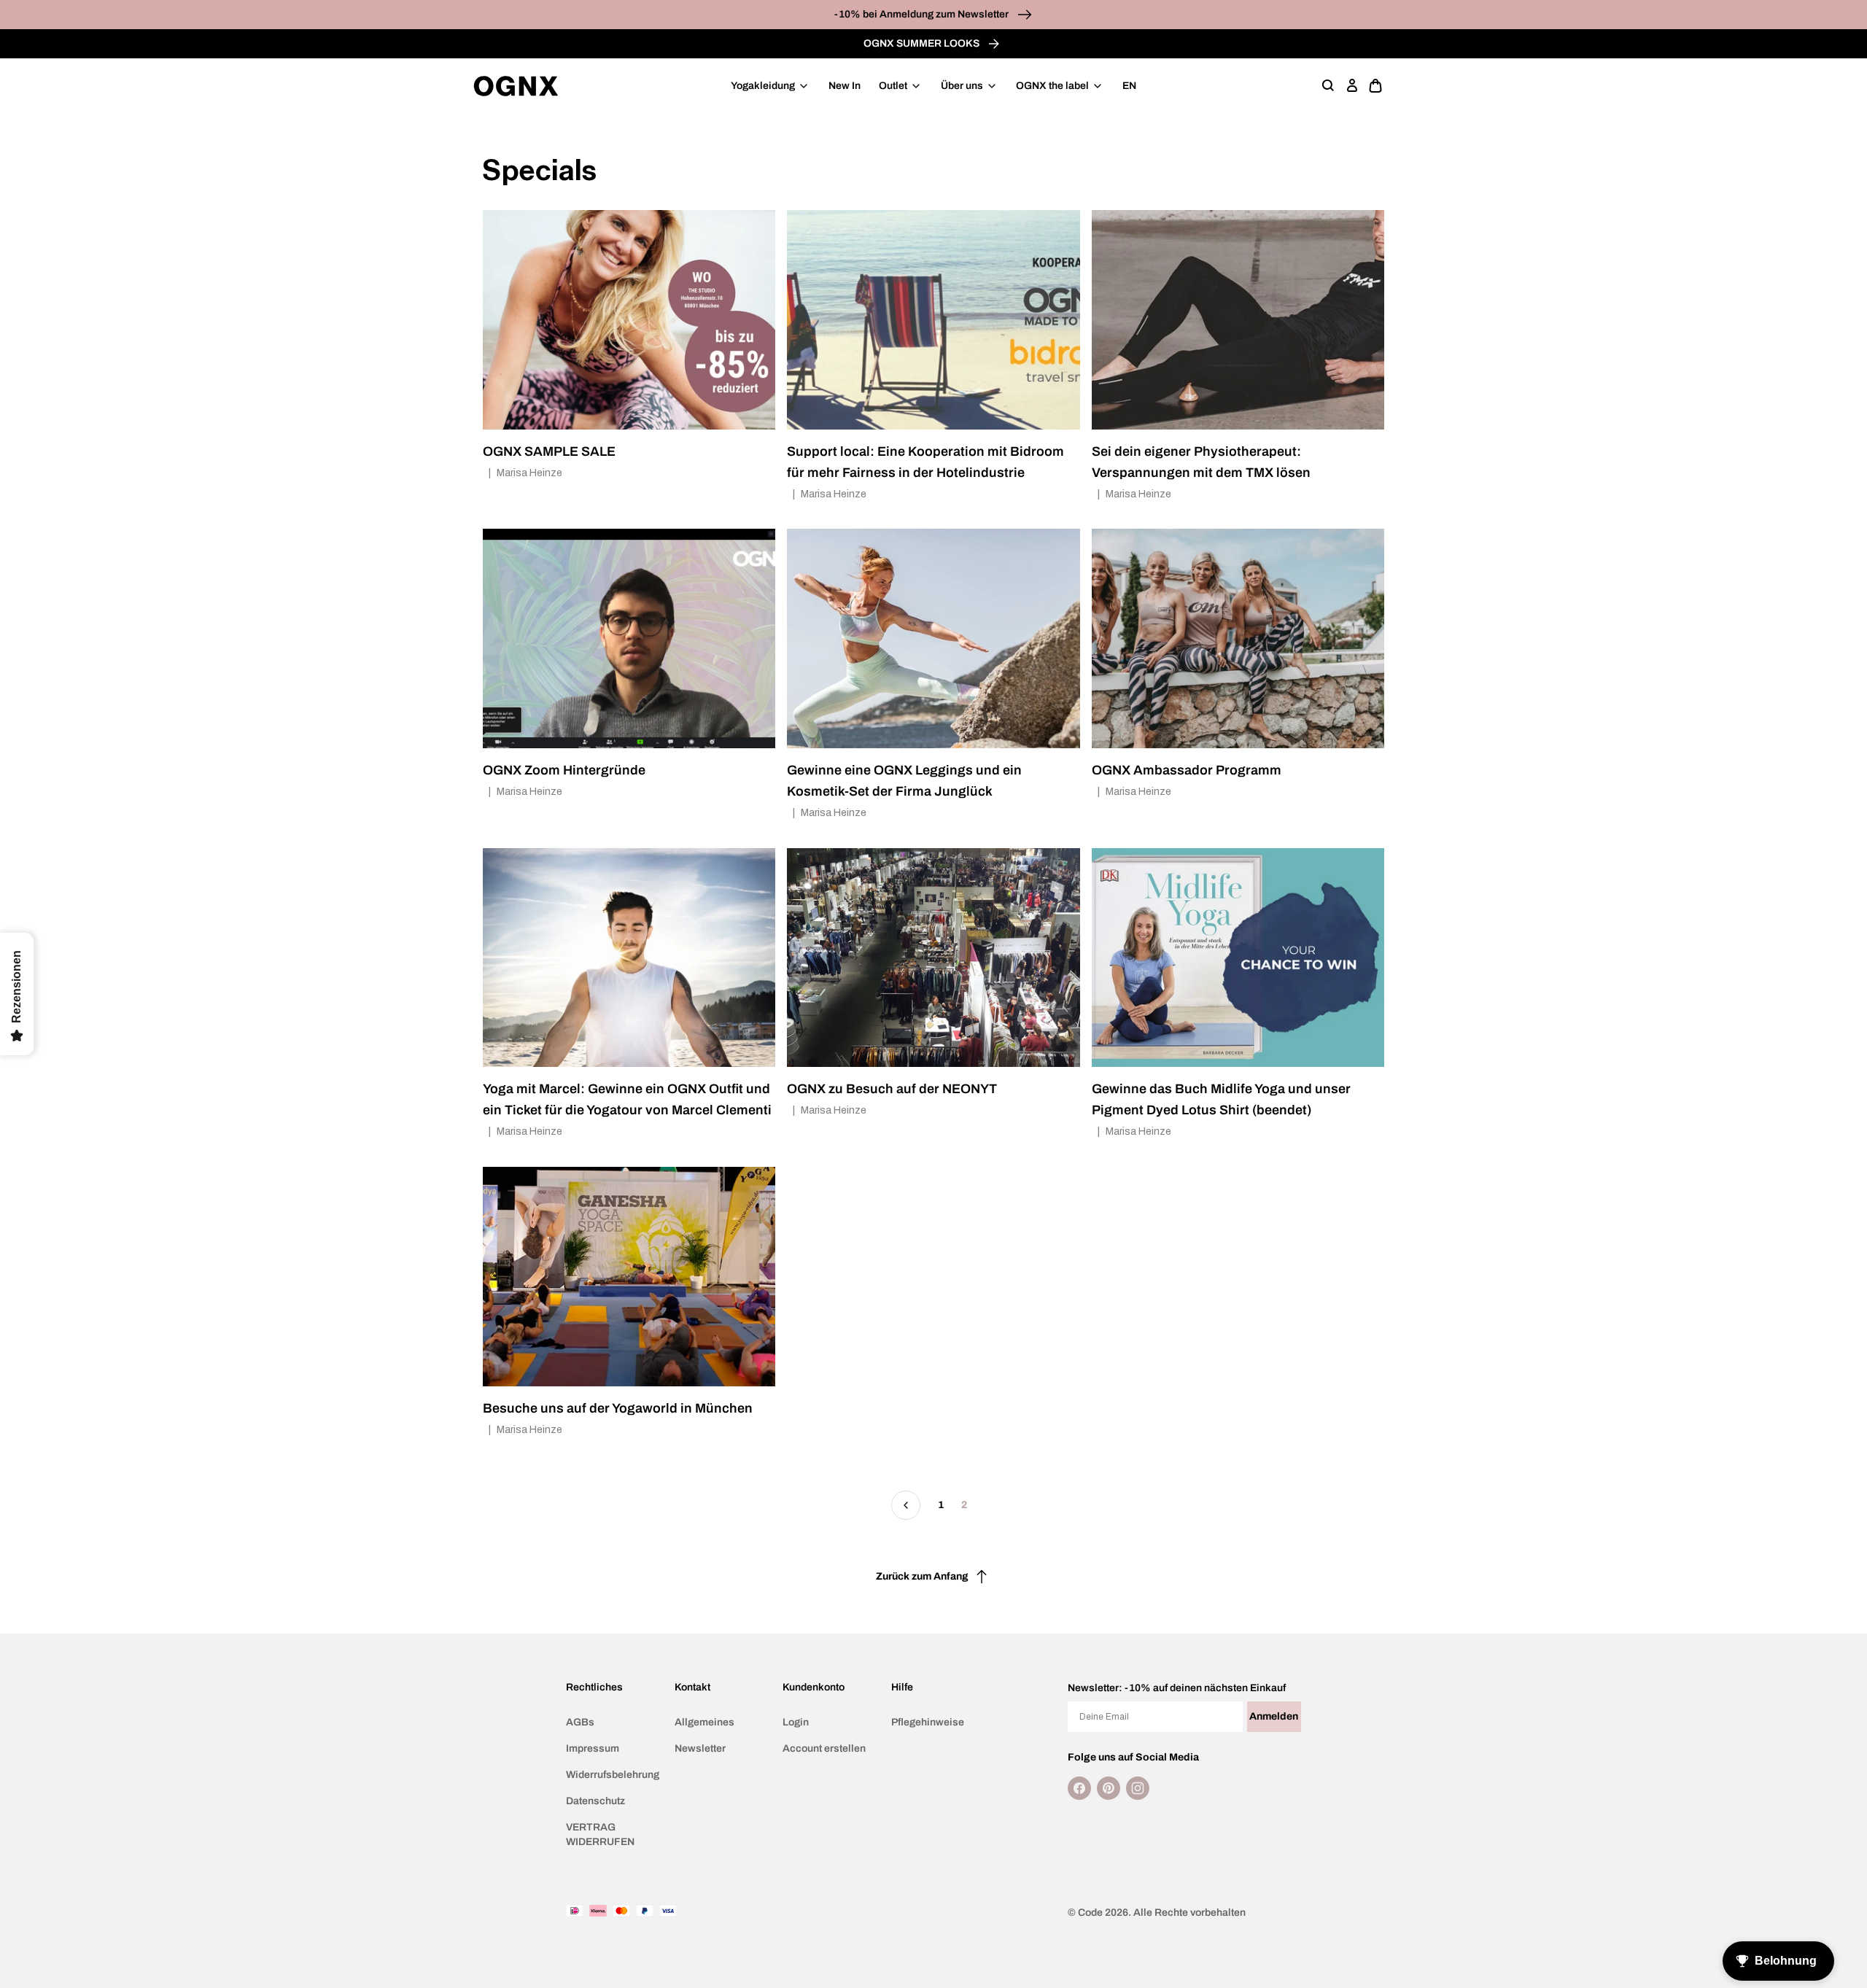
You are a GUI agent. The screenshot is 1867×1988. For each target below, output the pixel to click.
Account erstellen (824, 1748)
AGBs (580, 1722)
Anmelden (1274, 1716)
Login (796, 1722)
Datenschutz (595, 1801)
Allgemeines (705, 1722)
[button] (1329, 86)
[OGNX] (516, 86)
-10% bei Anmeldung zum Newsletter (923, 14)
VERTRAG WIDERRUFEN (600, 1834)
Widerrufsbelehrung (613, 1775)
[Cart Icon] (1375, 86)
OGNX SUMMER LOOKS (923, 43)
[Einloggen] (1352, 86)
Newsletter (700, 1748)
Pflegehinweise (928, 1722)
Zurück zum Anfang (922, 1576)
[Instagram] (1138, 1788)
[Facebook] (1079, 1788)
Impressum (593, 1748)
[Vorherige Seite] (906, 1505)
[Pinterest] (1109, 1788)
